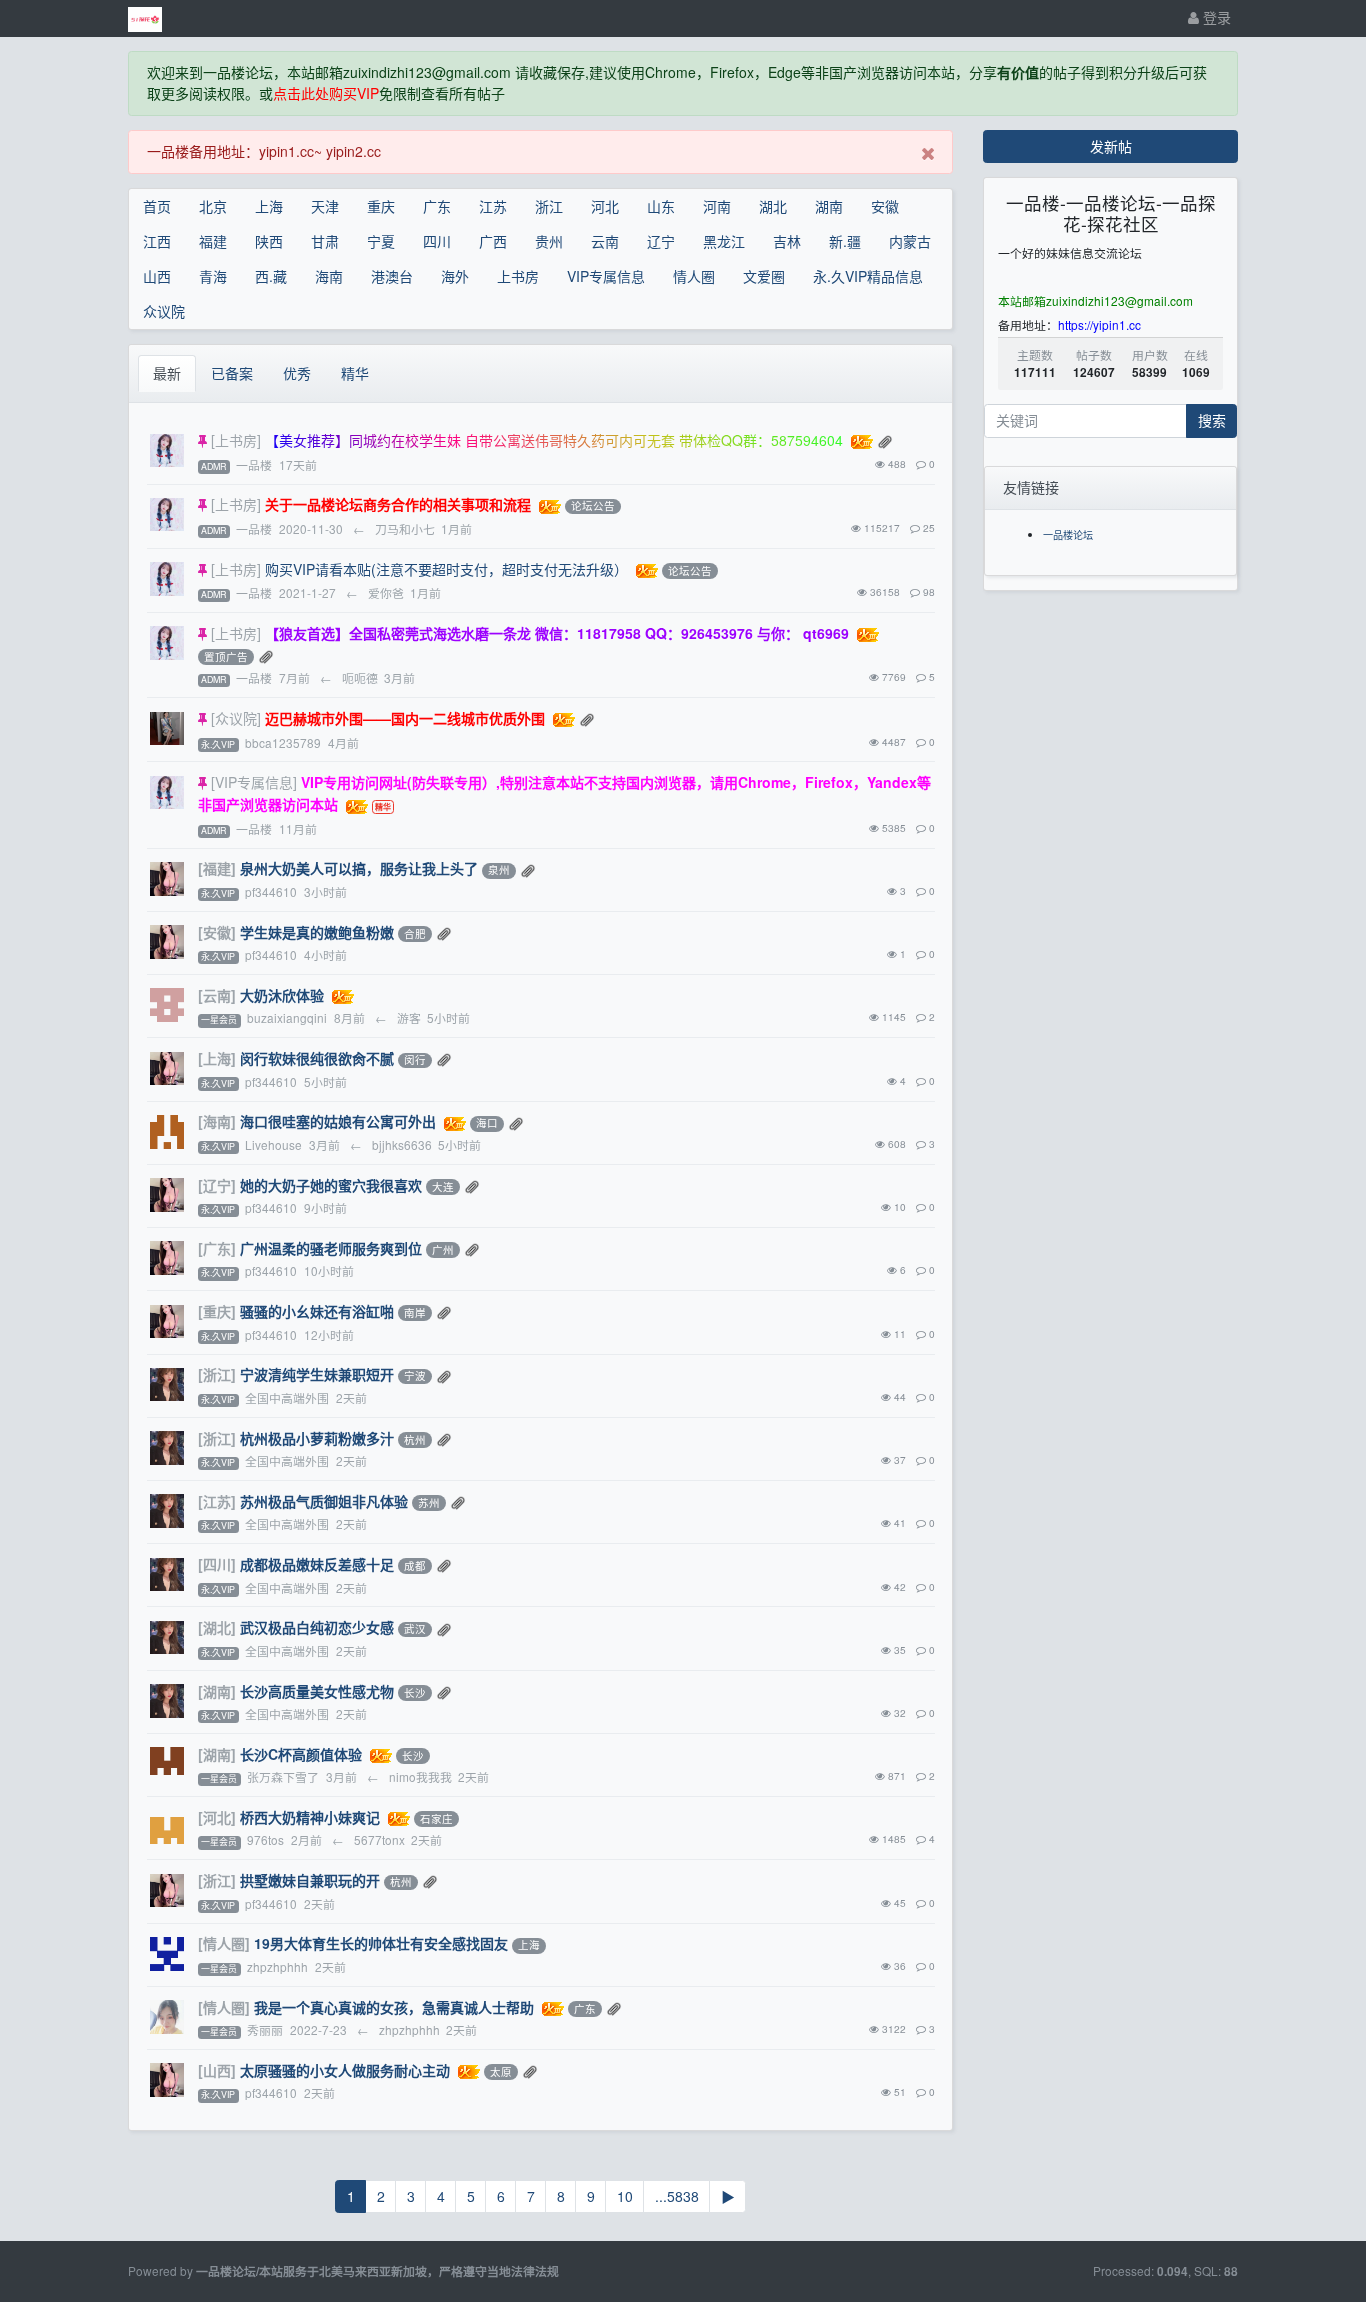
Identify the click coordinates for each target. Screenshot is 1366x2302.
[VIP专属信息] (254, 782)
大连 (443, 1186)
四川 (437, 241)
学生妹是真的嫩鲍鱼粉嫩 (317, 932)
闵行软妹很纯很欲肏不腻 (317, 1058)
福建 (213, 241)
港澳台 (392, 276)
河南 (717, 206)
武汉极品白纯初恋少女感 (317, 1627)
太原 (501, 2071)
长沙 (415, 1692)
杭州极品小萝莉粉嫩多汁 (317, 1438)
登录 (1215, 17)
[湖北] (217, 1627)
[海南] (217, 1121)
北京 (213, 206)
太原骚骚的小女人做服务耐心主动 (345, 2070)
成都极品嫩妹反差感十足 (317, 1564)
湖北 (773, 206)
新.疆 (845, 241)
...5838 (677, 2196)
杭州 (415, 1439)
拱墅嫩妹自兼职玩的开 (310, 1880)
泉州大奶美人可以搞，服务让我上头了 (359, 868)
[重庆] (217, 1311)
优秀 (297, 373)
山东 (661, 206)
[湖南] (217, 1691)
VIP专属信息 (606, 276)
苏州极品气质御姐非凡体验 (324, 1501)
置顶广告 (226, 656)
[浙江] (217, 1374)
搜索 (1212, 420)
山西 (157, 276)
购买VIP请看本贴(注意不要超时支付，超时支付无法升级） (446, 569)
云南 (605, 241)
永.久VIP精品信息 (868, 276)
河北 (605, 206)
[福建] (217, 868)
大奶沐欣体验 (282, 995)
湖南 (829, 206)
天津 (325, 206)
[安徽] (217, 932)
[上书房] (236, 440)
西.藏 (271, 276)
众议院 (164, 311)
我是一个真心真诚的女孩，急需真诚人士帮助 (394, 2007)
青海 (213, 276)
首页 (157, 206)
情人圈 (694, 276)
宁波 (415, 1376)
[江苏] (217, 1501)
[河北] (217, 1817)
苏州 (429, 1502)
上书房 (518, 276)
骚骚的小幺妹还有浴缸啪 (317, 1311)
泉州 (499, 870)
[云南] (217, 995)
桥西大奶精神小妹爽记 (310, 1817)
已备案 (232, 373)
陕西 (269, 241)
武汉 (415, 1629)
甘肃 (325, 241)
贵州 (549, 241)
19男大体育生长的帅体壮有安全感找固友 (381, 1943)
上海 (269, 206)
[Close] (927, 152)
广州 (443, 1249)
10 (625, 2196)
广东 (437, 206)
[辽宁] (217, 1185)
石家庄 (436, 1818)
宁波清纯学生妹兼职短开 (317, 1374)
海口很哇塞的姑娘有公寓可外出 (338, 1121)
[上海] (217, 1058)
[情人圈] (224, 1943)
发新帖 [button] (1111, 146)
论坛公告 (593, 506)
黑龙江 (724, 241)
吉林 (787, 241)
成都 (415, 1565)
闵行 (415, 1060)
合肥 (415, 933)
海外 (455, 276)
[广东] (217, 1248)
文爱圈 (764, 276)
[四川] (217, 1564)
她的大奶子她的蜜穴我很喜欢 (331, 1185)
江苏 (493, 206)
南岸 (415, 1312)
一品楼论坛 (1068, 534)
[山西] (217, 2070)
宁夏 (381, 241)
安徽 (885, 206)
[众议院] (236, 718)
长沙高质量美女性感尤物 (317, 1691)
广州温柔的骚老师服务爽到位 (331, 1248)
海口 (487, 1123)
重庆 (381, 206)
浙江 (549, 206)
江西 (157, 241)
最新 (167, 373)
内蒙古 (910, 241)
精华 (355, 373)
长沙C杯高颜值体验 (301, 1754)
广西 (493, 241)
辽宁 (661, 241)
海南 (329, 276)
